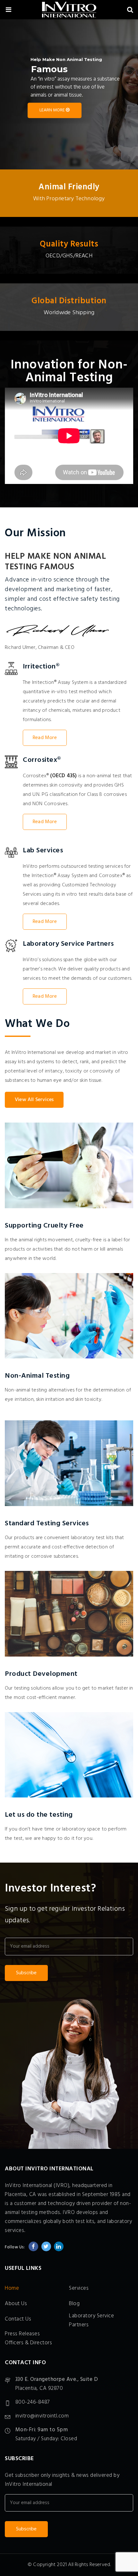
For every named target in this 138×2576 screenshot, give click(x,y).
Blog (74, 2304)
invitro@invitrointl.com (42, 2416)
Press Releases (22, 2334)
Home (12, 2288)
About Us (16, 2304)
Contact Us (18, 2319)
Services (79, 2288)
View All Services (34, 1100)
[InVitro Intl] (69, 11)
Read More (45, 738)
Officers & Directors (28, 2343)
